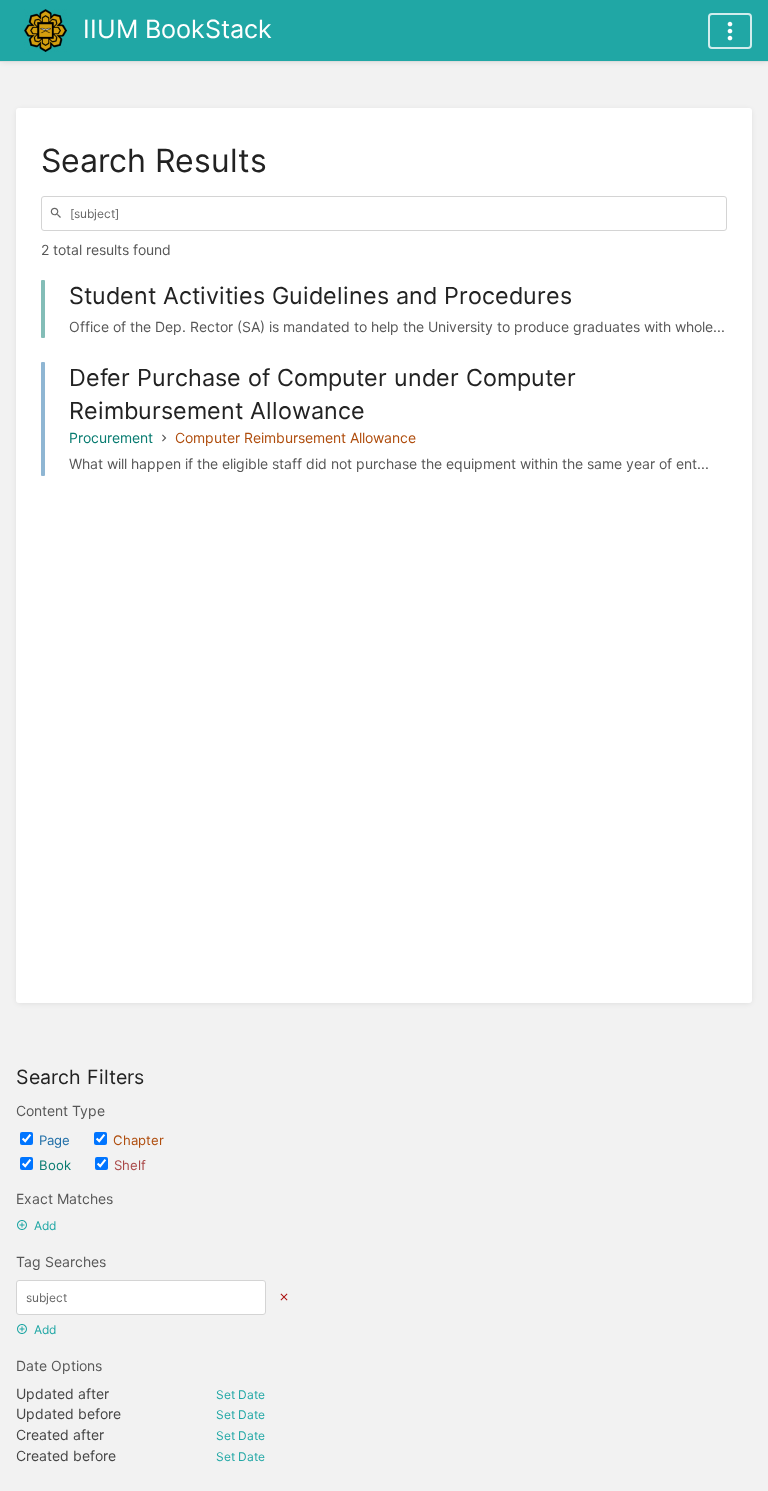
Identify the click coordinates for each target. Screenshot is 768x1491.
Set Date (240, 1394)
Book (55, 1165)
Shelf (130, 1165)
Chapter (138, 1140)
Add (45, 1225)
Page (54, 1140)
